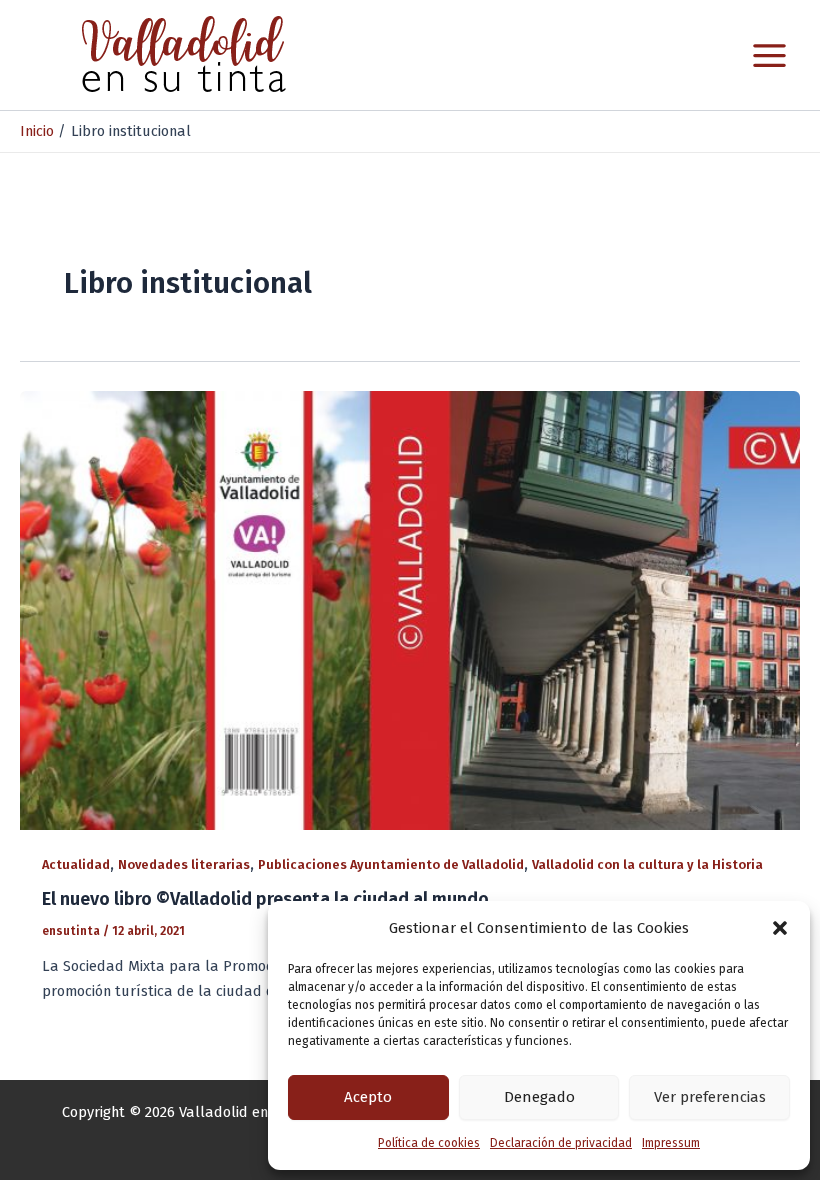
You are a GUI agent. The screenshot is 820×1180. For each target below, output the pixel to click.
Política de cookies (429, 1143)
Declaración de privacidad (561, 1143)
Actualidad (76, 864)
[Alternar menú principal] (769, 55)
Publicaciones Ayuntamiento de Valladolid (391, 864)
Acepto (368, 1097)
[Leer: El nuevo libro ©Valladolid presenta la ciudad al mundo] (410, 609)
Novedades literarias (184, 864)
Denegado (539, 1097)
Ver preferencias (710, 1097)
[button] (780, 928)
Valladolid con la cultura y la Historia (647, 864)
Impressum (671, 1143)
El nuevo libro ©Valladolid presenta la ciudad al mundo (265, 899)
